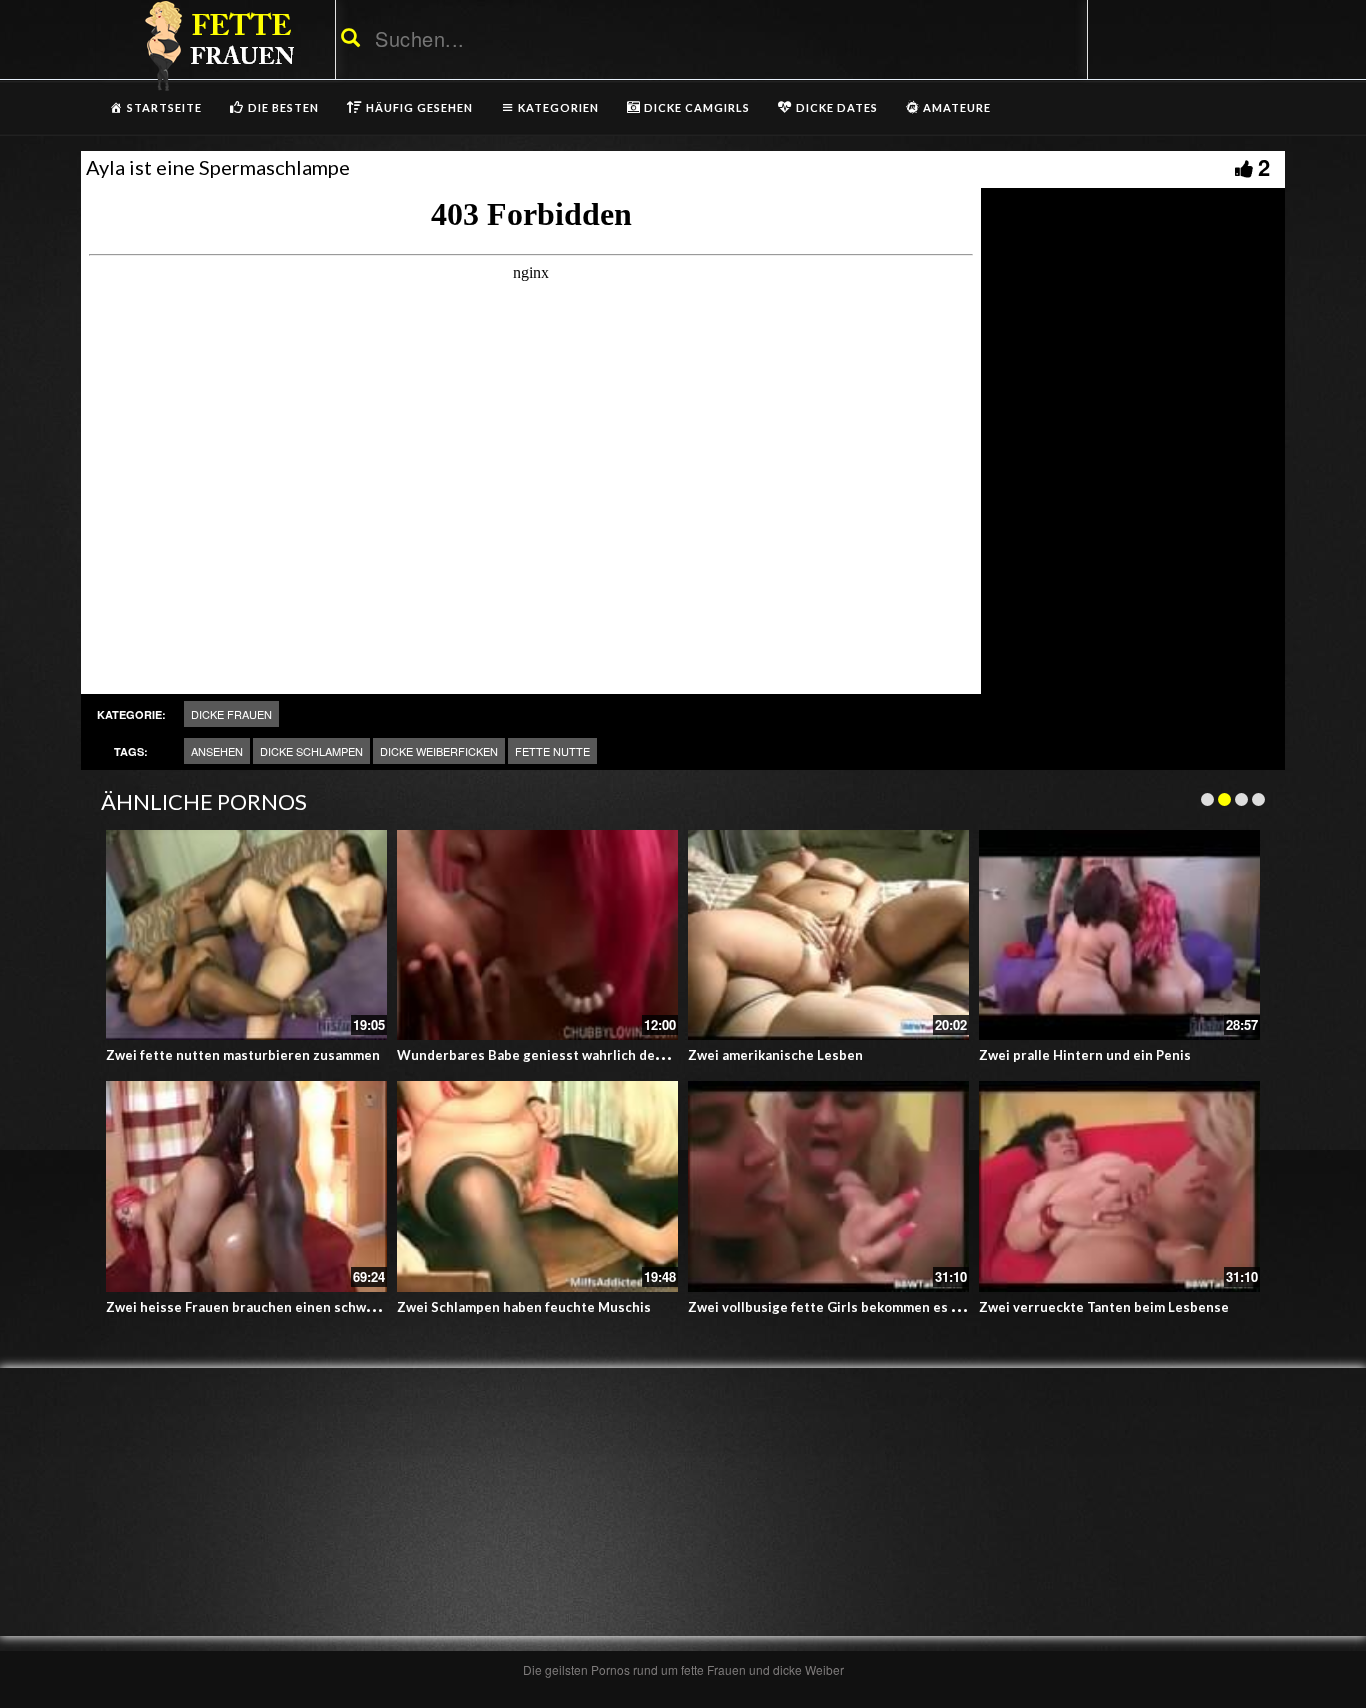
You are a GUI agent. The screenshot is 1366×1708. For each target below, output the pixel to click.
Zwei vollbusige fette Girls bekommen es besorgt (845, 1307)
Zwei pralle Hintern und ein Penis (1085, 1055)
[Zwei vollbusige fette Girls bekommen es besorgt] (828, 1186)
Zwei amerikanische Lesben (775, 1055)
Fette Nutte (552, 751)
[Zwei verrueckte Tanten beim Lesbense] (1119, 1186)
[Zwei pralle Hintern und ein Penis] (1119, 935)
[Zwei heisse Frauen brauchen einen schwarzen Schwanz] (246, 1186)
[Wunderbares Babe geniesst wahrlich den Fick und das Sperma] (537, 935)
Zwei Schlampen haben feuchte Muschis (524, 1307)
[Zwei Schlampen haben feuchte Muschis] (537, 1186)
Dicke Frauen (231, 714)
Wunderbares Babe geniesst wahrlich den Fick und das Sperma (595, 1055)
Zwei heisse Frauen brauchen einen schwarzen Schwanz (283, 1307)
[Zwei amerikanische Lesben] (828, 935)
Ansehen (217, 751)
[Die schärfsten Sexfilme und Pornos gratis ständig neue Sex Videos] (216, 45)
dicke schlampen (311, 751)
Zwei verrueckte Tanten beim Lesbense (1104, 1307)
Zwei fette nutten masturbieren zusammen (243, 1055)
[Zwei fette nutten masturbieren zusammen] (246, 935)
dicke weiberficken (439, 751)
